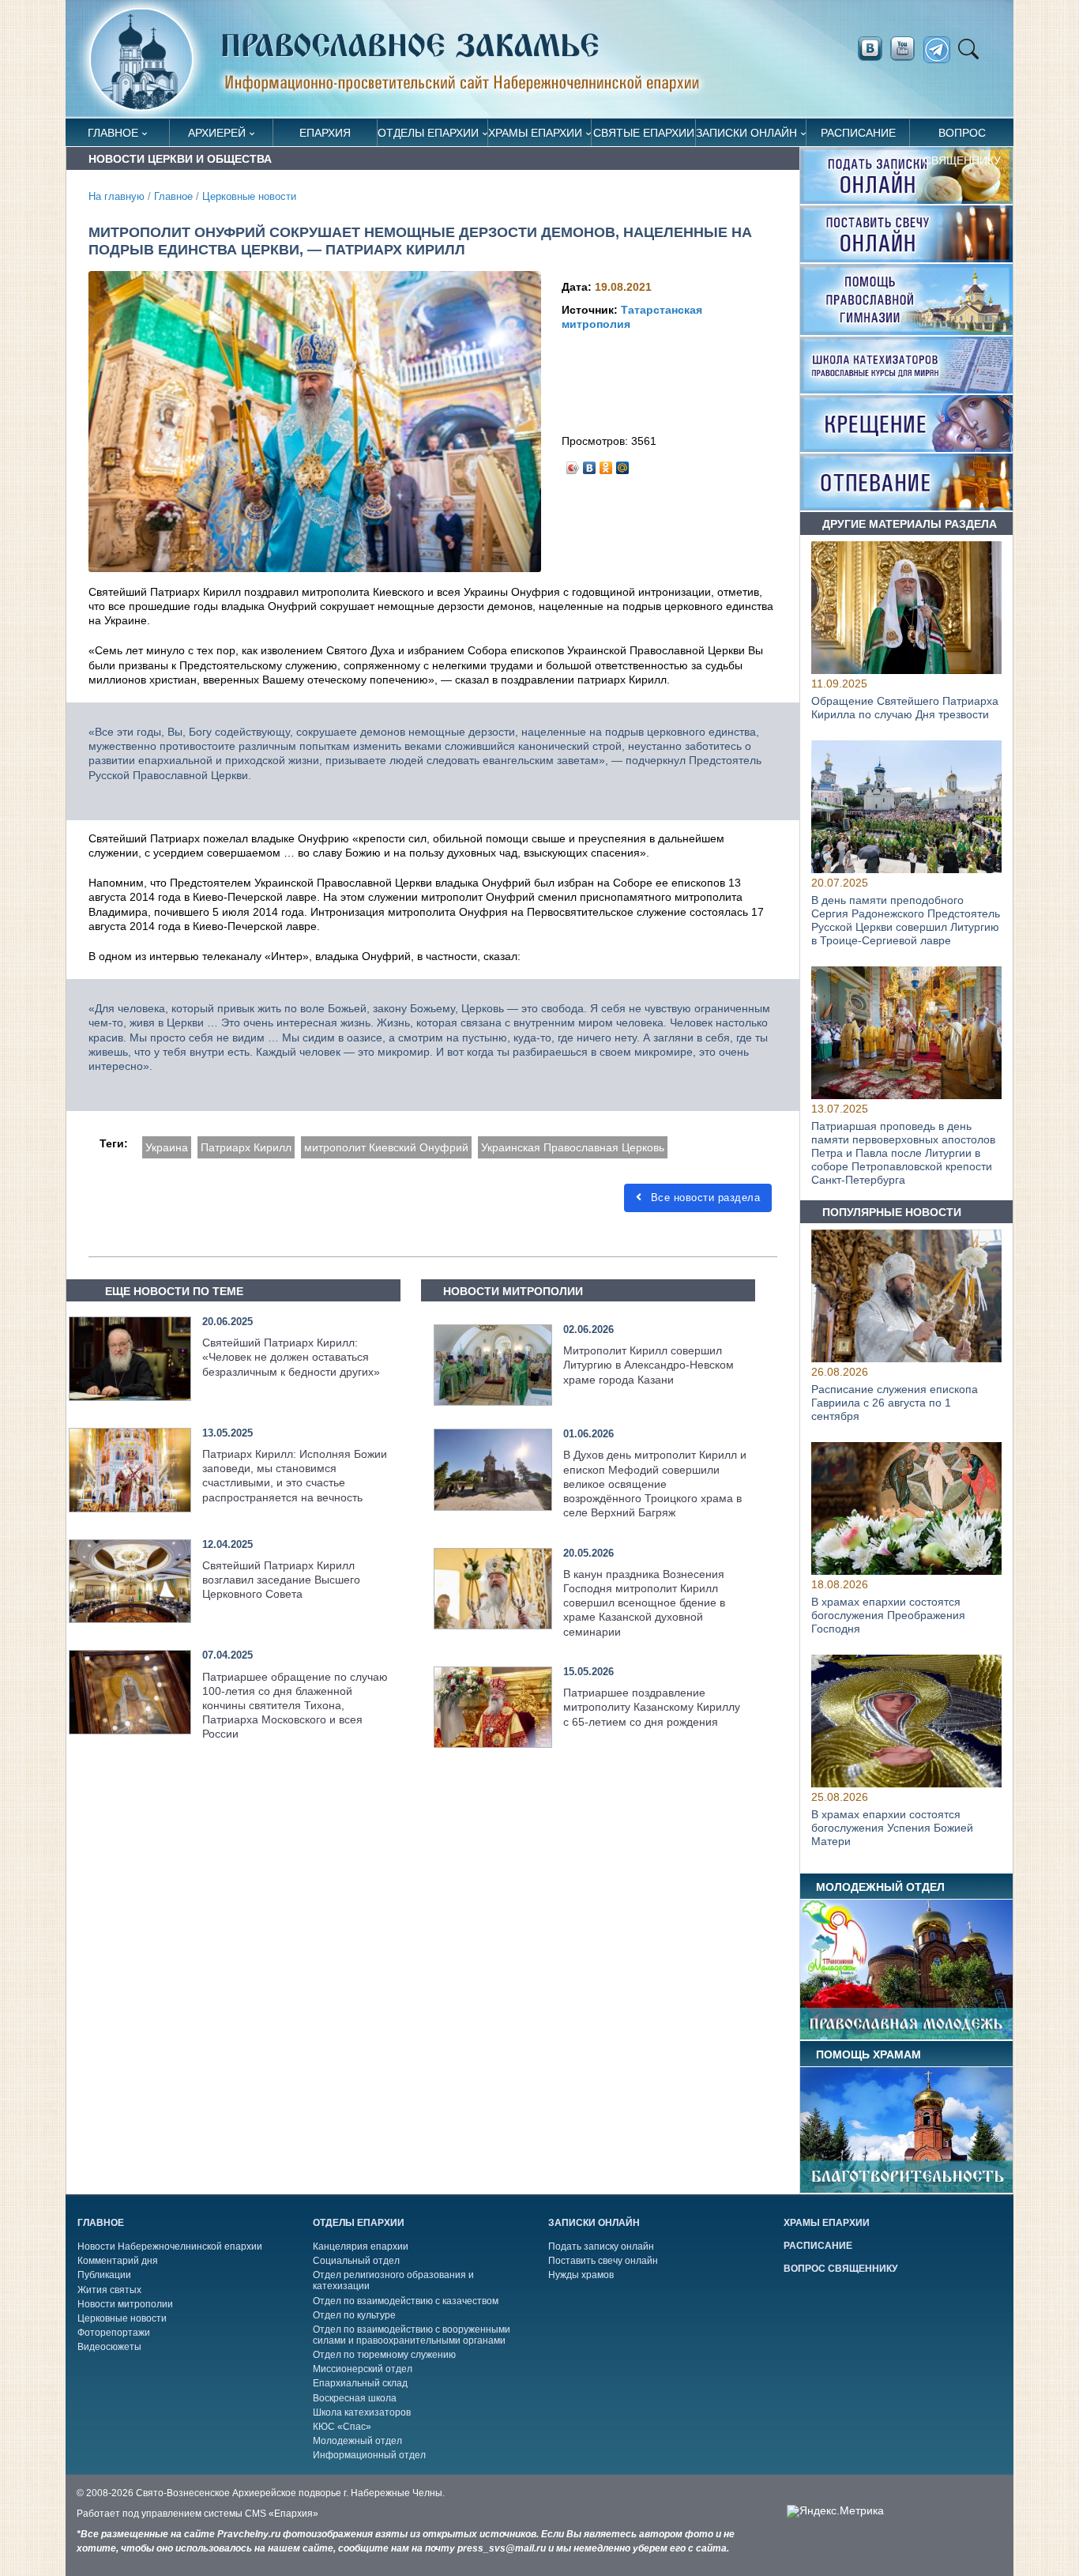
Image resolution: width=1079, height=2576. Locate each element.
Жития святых (109, 2290)
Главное (113, 133)
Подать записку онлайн (601, 2246)
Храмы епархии (535, 133)
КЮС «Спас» (342, 2427)
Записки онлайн (746, 133)
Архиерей (217, 133)
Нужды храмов (581, 2275)
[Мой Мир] (623, 464)
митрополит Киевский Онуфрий (386, 1147)
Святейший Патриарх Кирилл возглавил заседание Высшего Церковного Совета (281, 1580)
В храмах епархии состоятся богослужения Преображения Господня (888, 1615)
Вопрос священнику (962, 136)
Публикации (104, 2275)
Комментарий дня (118, 2261)
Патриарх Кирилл (246, 1147)
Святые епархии (644, 133)
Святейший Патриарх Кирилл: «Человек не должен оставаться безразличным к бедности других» (291, 1357)
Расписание (858, 133)
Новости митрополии (125, 2304)
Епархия (325, 133)
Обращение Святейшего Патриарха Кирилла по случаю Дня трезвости (905, 708)
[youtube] (907, 49)
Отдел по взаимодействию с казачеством (406, 2301)
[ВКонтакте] (590, 464)
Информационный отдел (369, 2455)
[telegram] (941, 50)
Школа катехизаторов (362, 2412)
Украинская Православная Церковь (573, 1147)
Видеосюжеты (109, 2347)
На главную (117, 197)
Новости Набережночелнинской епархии (170, 2246)
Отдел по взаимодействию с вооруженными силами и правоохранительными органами (412, 2335)
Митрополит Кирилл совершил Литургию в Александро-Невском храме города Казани (649, 1365)
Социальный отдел (356, 2261)
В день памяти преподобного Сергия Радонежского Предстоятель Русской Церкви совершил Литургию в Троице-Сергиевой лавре (906, 921)
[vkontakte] (870, 49)
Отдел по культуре (354, 2315)
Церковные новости (249, 197)
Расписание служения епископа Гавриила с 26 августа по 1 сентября (895, 1403)
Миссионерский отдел (363, 2369)
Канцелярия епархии (361, 2246)
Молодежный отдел (357, 2441)
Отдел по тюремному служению (384, 2355)
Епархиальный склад (360, 2383)
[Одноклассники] (606, 464)
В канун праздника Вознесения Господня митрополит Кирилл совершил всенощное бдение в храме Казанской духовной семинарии (644, 1603)
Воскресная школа (355, 2398)
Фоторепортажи (114, 2333)
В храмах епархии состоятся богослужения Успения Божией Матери (892, 1828)
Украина (167, 1147)
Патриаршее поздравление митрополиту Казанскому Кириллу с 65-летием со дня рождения (652, 1707)
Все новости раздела (703, 1198)
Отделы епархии (428, 133)
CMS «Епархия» (282, 2514)
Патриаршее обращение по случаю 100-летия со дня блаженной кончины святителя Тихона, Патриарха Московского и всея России (295, 1706)
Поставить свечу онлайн (603, 2261)
